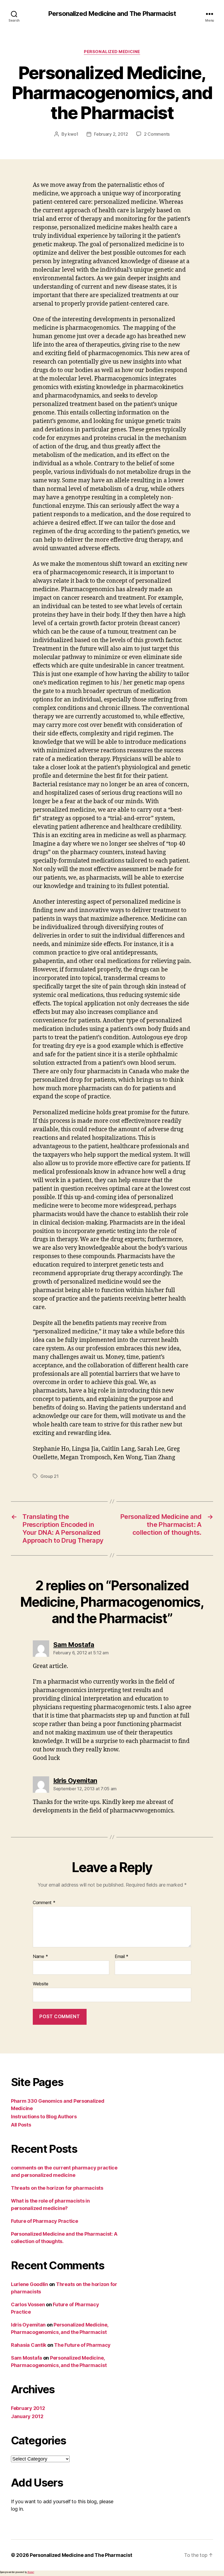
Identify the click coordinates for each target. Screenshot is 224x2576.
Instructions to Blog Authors (44, 2117)
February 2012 (28, 2408)
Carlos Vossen (28, 2304)
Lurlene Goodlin (30, 2284)
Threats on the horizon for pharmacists (57, 2188)
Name (40, 1957)
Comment (44, 1903)
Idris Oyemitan (28, 2325)
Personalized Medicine (112, 52)
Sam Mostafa (26, 2358)
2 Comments (157, 134)
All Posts (21, 2125)
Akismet (31, 2572)
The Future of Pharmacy (82, 2345)
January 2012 (27, 2416)
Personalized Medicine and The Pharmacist (112, 14)
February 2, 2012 (111, 134)
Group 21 (50, 1476)
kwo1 (73, 134)
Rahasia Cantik (29, 2345)
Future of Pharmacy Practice (45, 2221)
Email (122, 1957)
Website (41, 1984)
